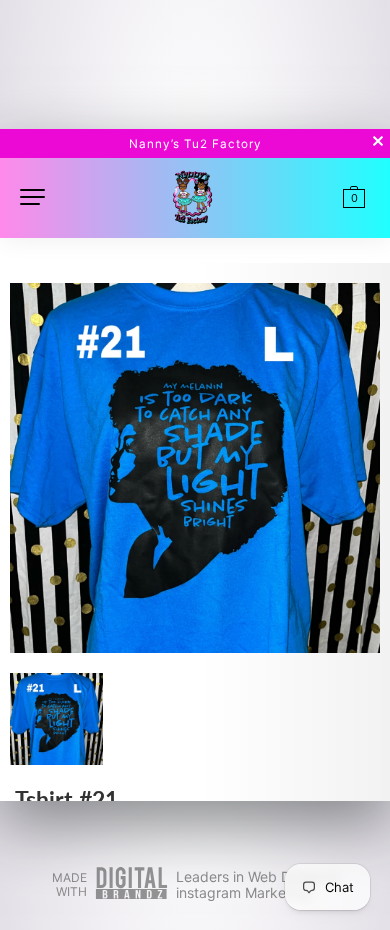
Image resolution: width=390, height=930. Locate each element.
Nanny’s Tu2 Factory (195, 144)
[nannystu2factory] (192, 195)
